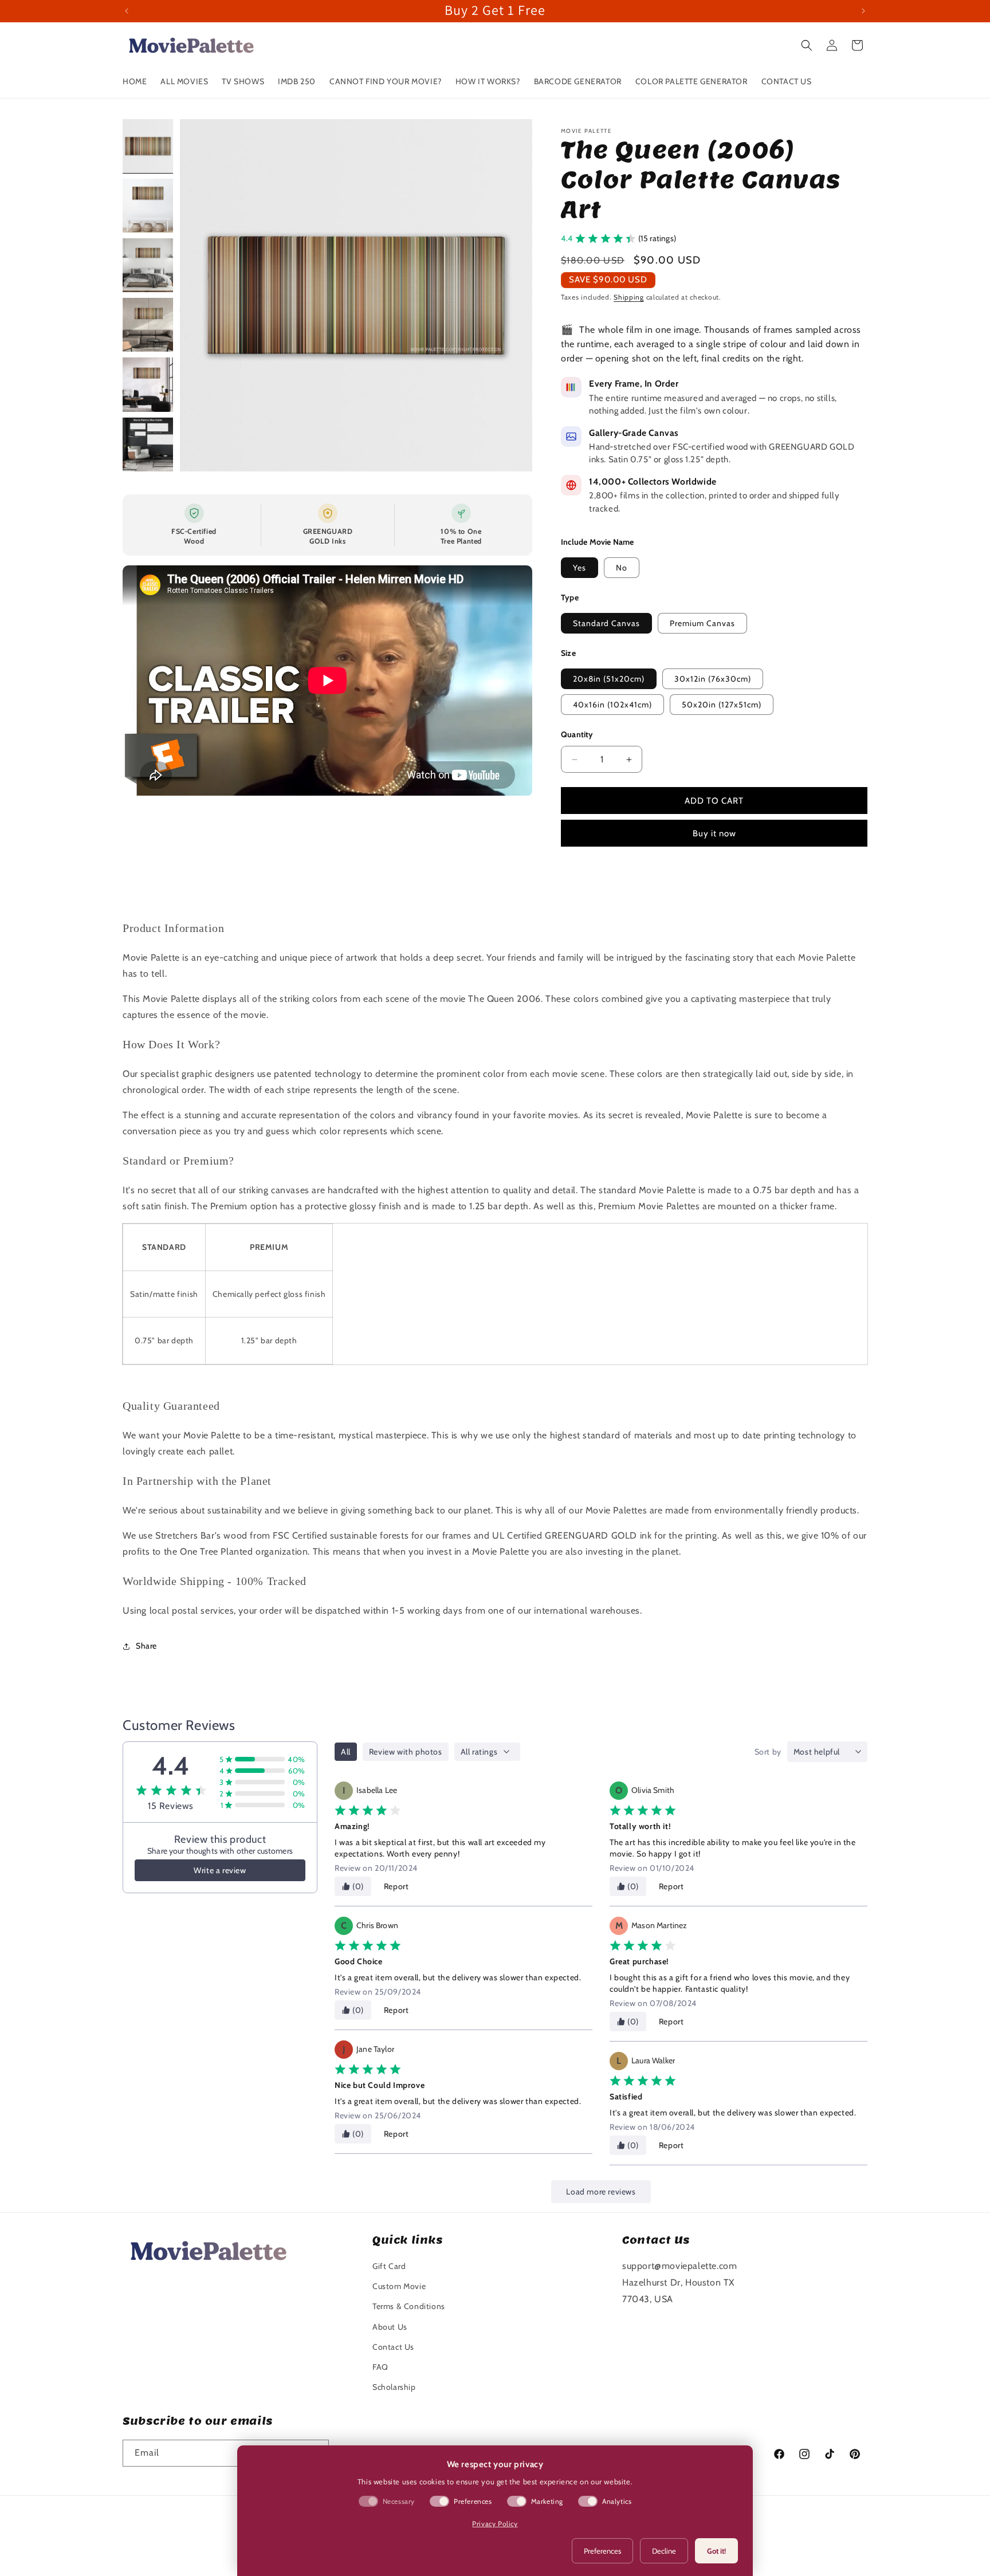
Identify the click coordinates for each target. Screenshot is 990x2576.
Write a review (220, 1870)
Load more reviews (601, 2192)
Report (396, 1886)
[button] (807, 45)
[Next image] (512, 295)
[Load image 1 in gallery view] (148, 146)
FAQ (380, 2367)
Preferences (602, 2551)
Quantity (577, 734)
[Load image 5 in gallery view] (148, 384)
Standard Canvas (606, 623)
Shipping (629, 297)
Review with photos (406, 1752)
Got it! (716, 2551)
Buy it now (714, 833)
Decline (664, 2551)
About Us (390, 2327)
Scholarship (394, 2387)
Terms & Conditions (409, 2306)
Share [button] (146, 1646)
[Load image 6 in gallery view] (148, 445)
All (346, 1752)
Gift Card (389, 2266)
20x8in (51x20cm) (609, 679)
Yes (580, 568)
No (622, 568)
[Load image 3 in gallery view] (148, 265)
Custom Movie (399, 2286)
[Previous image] (201, 295)
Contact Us (393, 2347)
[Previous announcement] (127, 11)
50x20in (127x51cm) (722, 705)
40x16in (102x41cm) (612, 705)
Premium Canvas (702, 623)
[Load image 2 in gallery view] (148, 206)
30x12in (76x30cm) (713, 679)
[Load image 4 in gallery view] (148, 325)
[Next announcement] (863, 11)
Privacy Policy (495, 2524)
